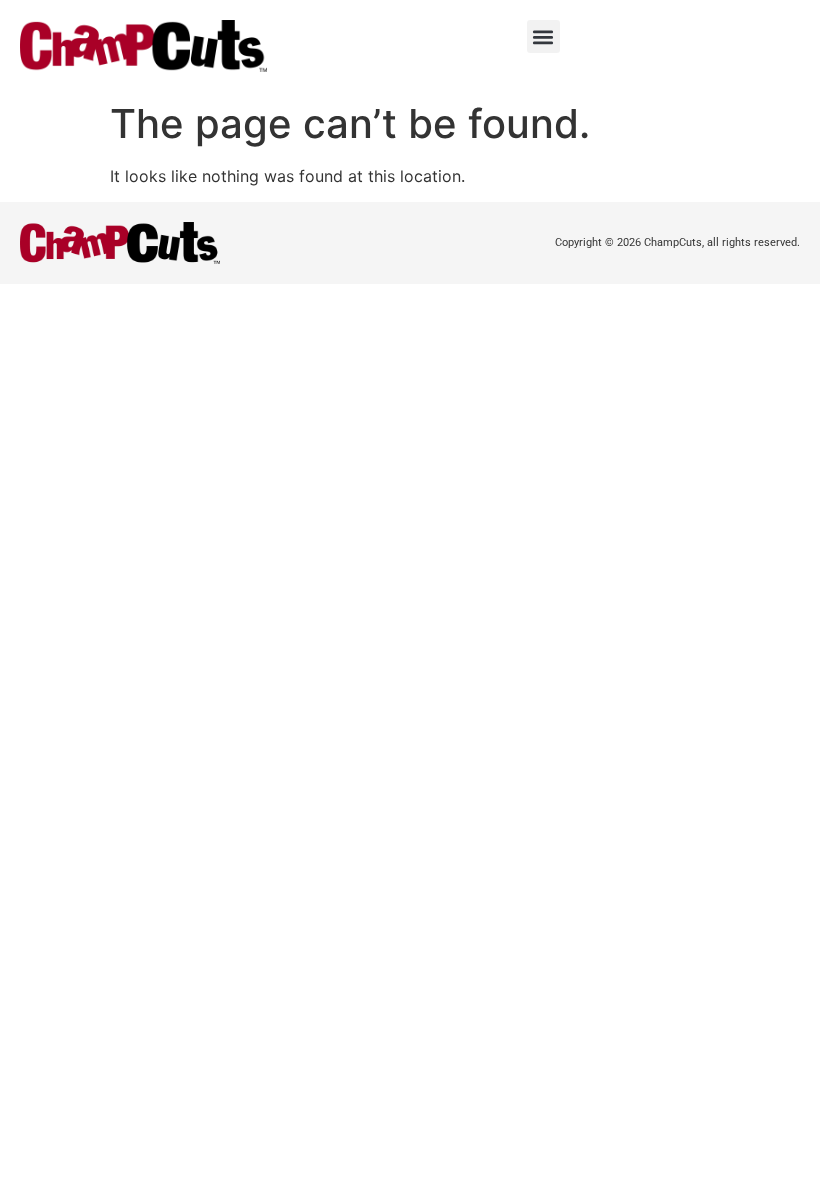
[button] (543, 36)
